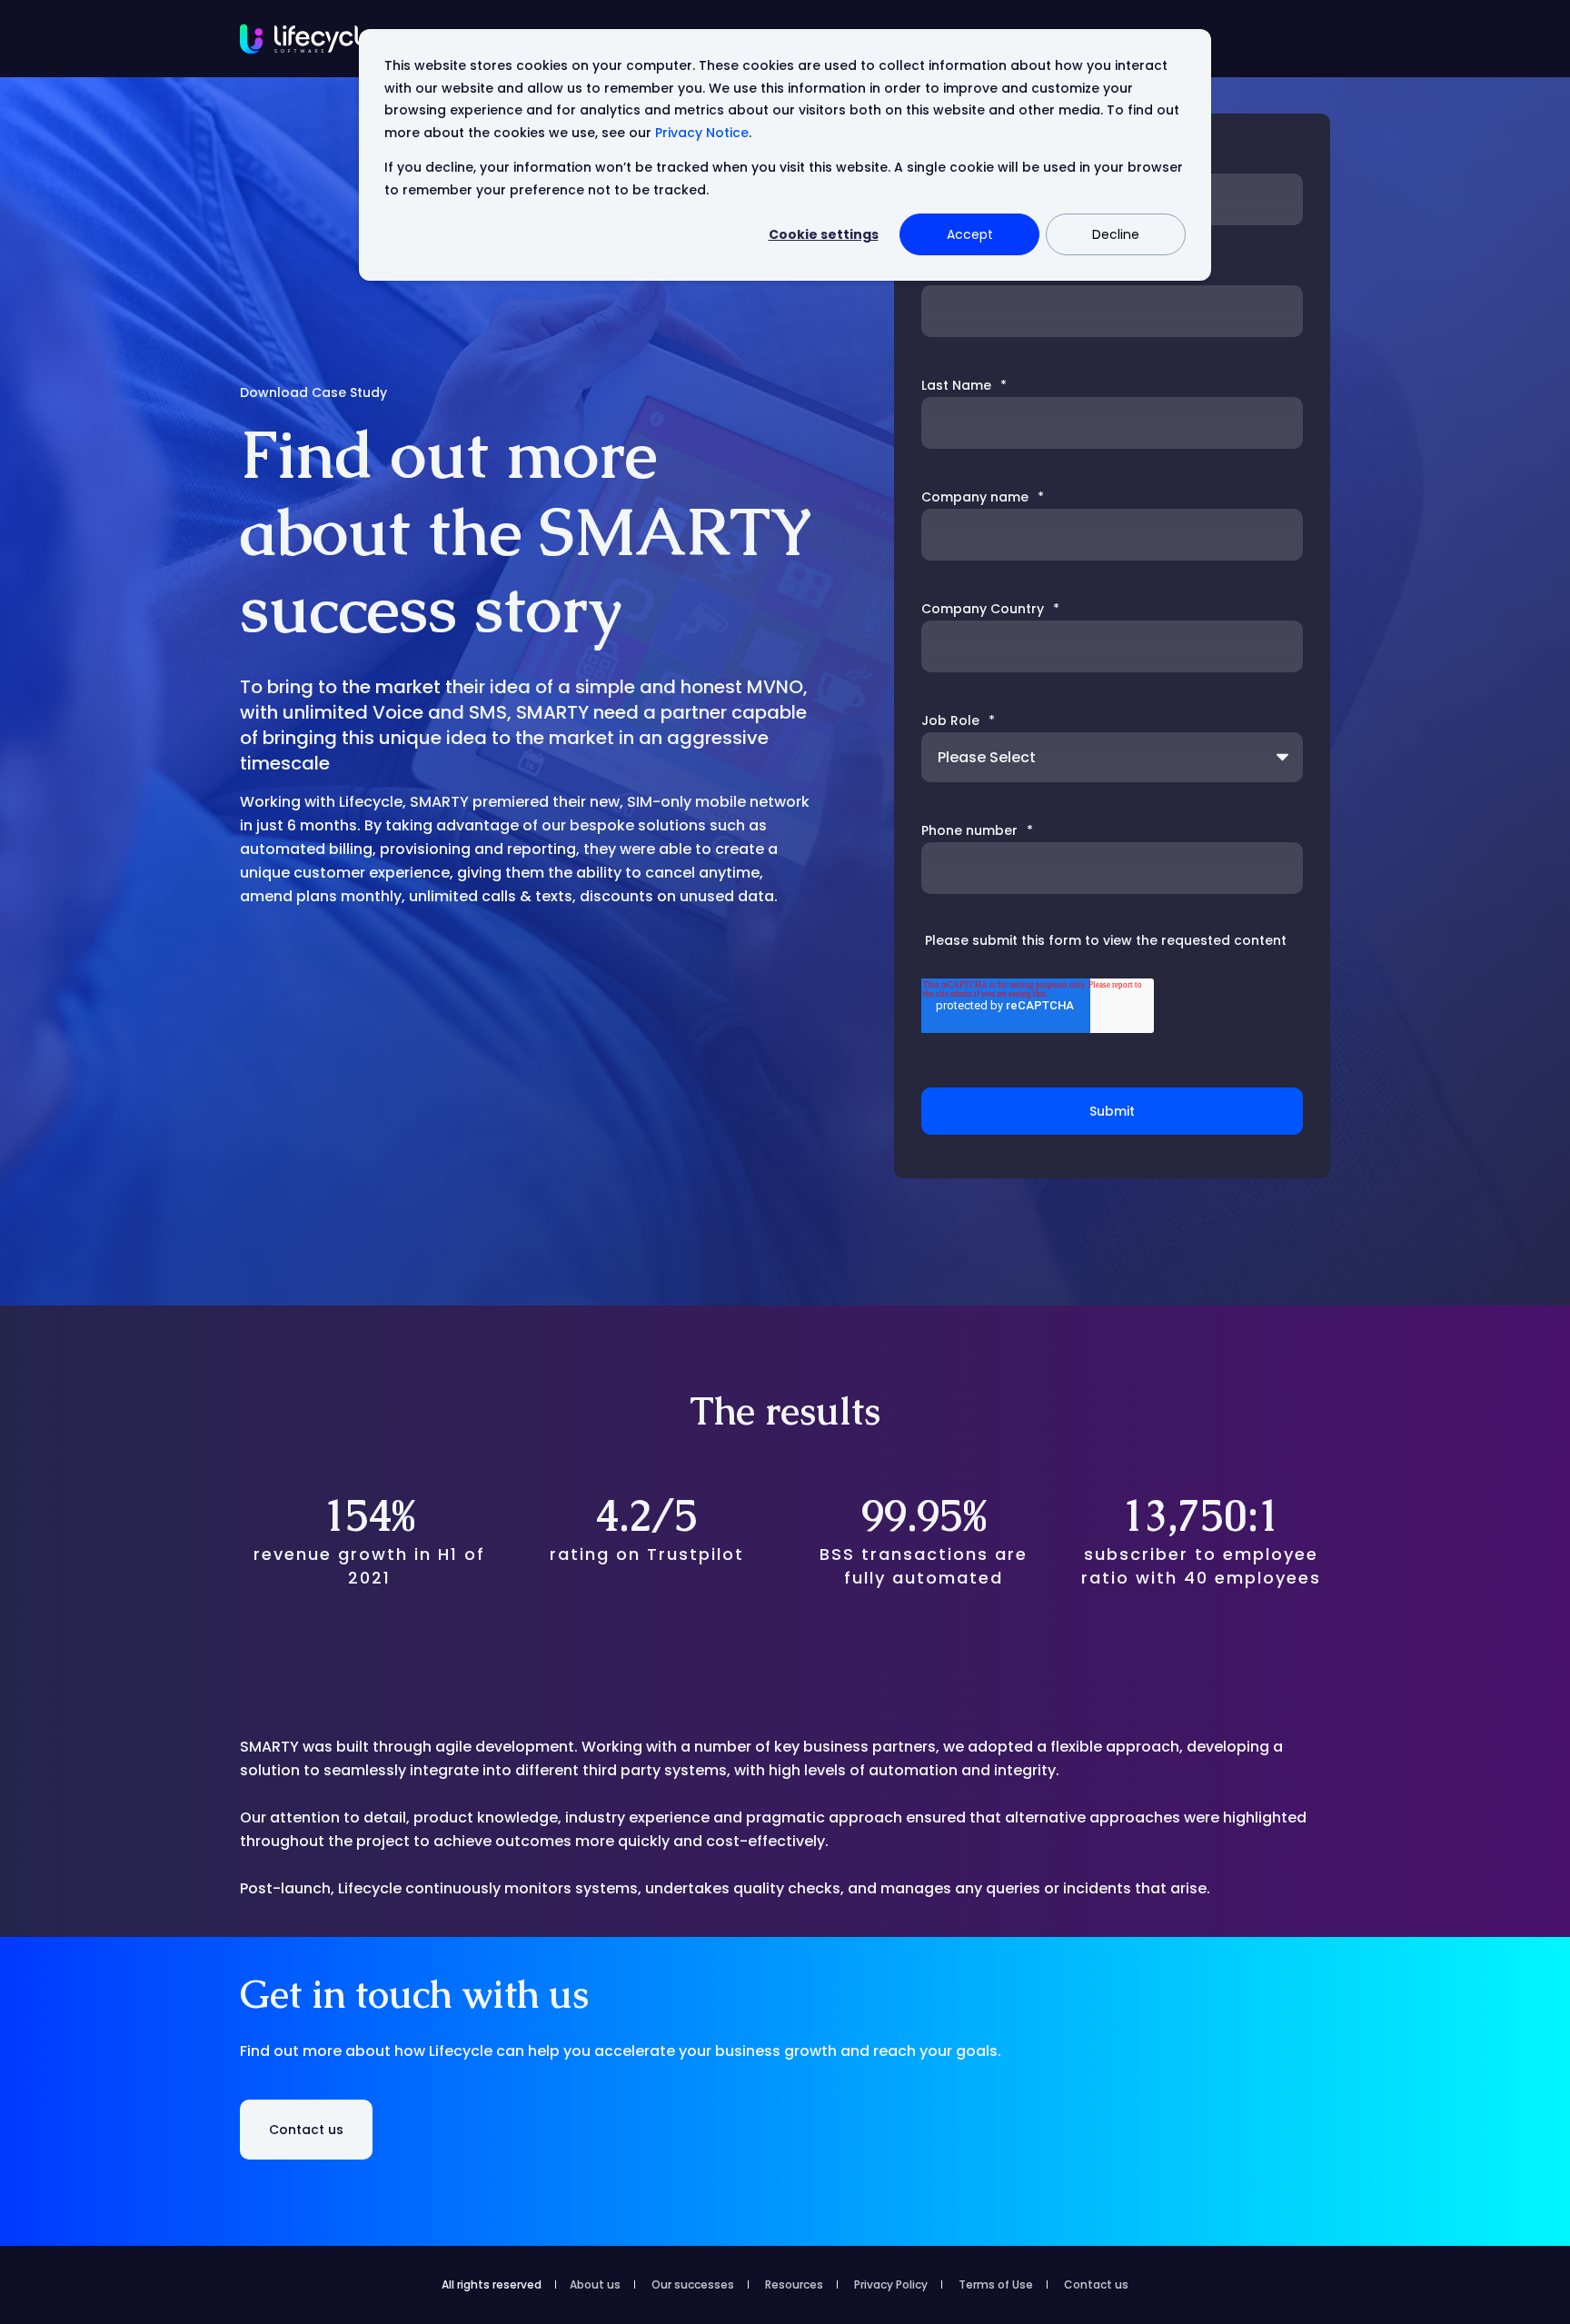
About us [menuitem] (595, 2285)
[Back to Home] (308, 39)
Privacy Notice (702, 133)
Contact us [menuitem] (1096, 2285)
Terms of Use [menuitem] (996, 2285)
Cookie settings (824, 234)
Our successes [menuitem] (693, 2285)
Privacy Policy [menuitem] (891, 2285)
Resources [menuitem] (794, 2285)
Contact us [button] (306, 2130)
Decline (1116, 234)
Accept (970, 234)
